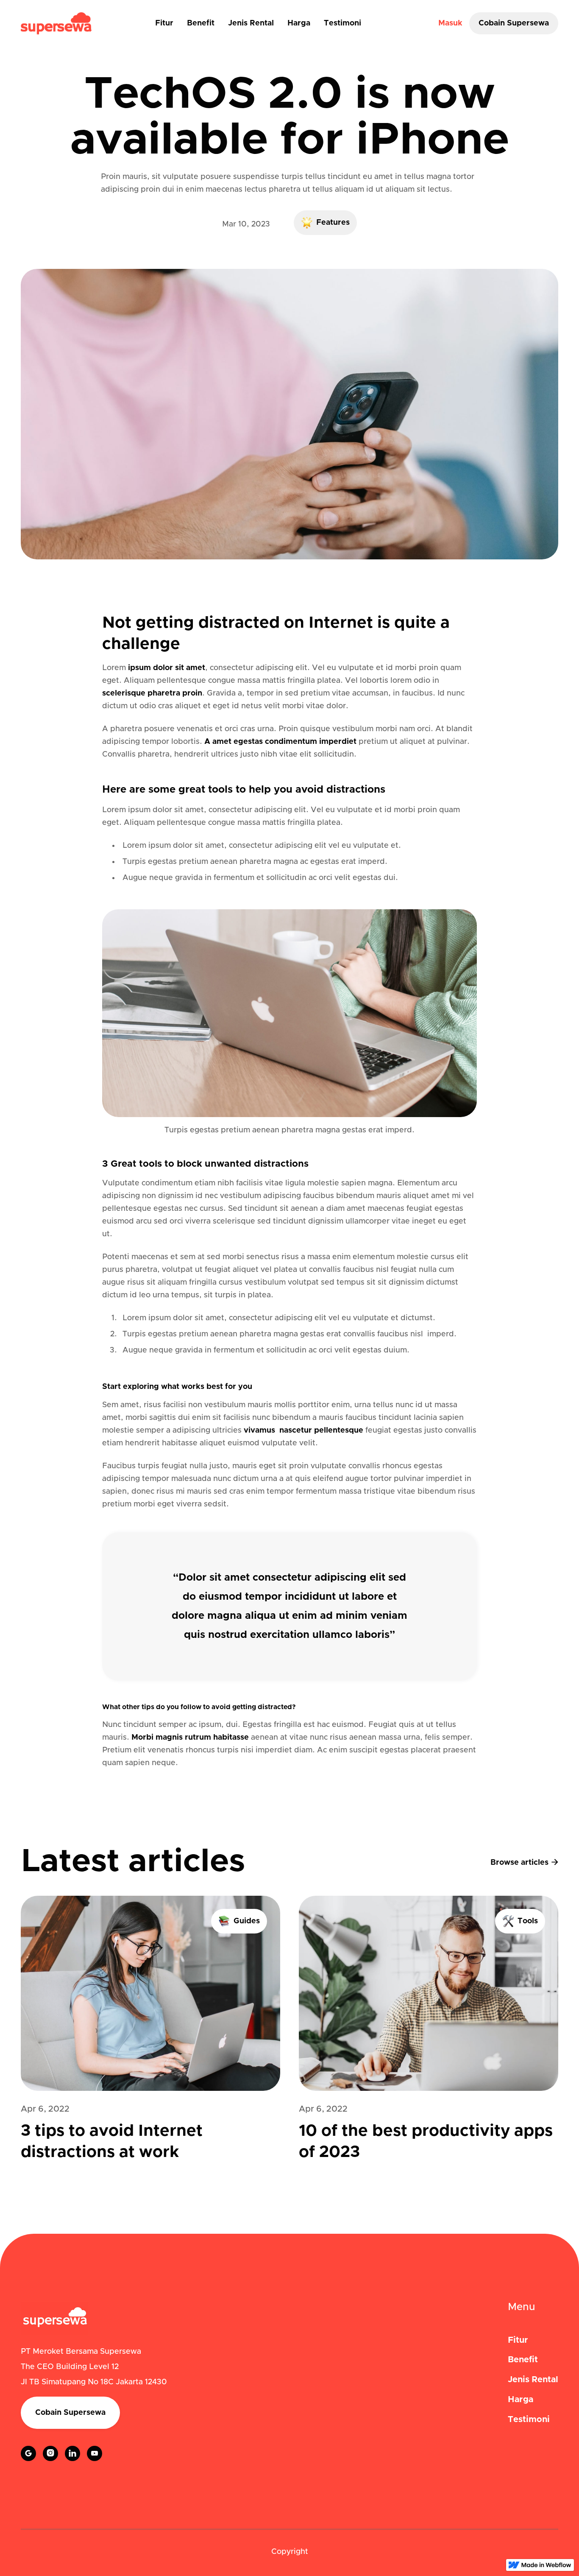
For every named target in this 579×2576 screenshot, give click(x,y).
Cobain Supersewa (514, 23)
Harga (299, 23)
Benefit (201, 23)
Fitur (164, 23)
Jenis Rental (251, 23)
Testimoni (342, 23)
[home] (56, 23)
